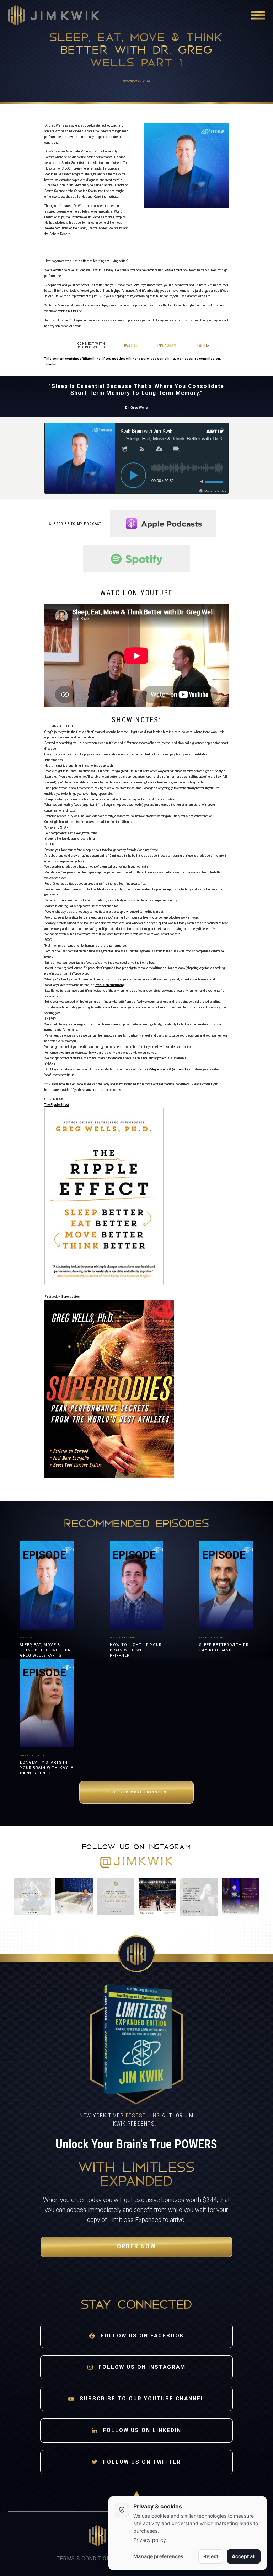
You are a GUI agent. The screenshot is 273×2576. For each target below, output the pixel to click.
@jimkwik (179, 1069)
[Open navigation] (258, 15)
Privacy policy (150, 2540)
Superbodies (70, 1297)
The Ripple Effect (57, 1105)
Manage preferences (158, 2556)
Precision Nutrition (109, 985)
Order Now (136, 2246)
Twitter (203, 345)
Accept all (244, 2556)
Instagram (167, 345)
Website (131, 345)
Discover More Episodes (136, 1792)
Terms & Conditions (85, 2559)
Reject (211, 2556)
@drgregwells (158, 1069)
